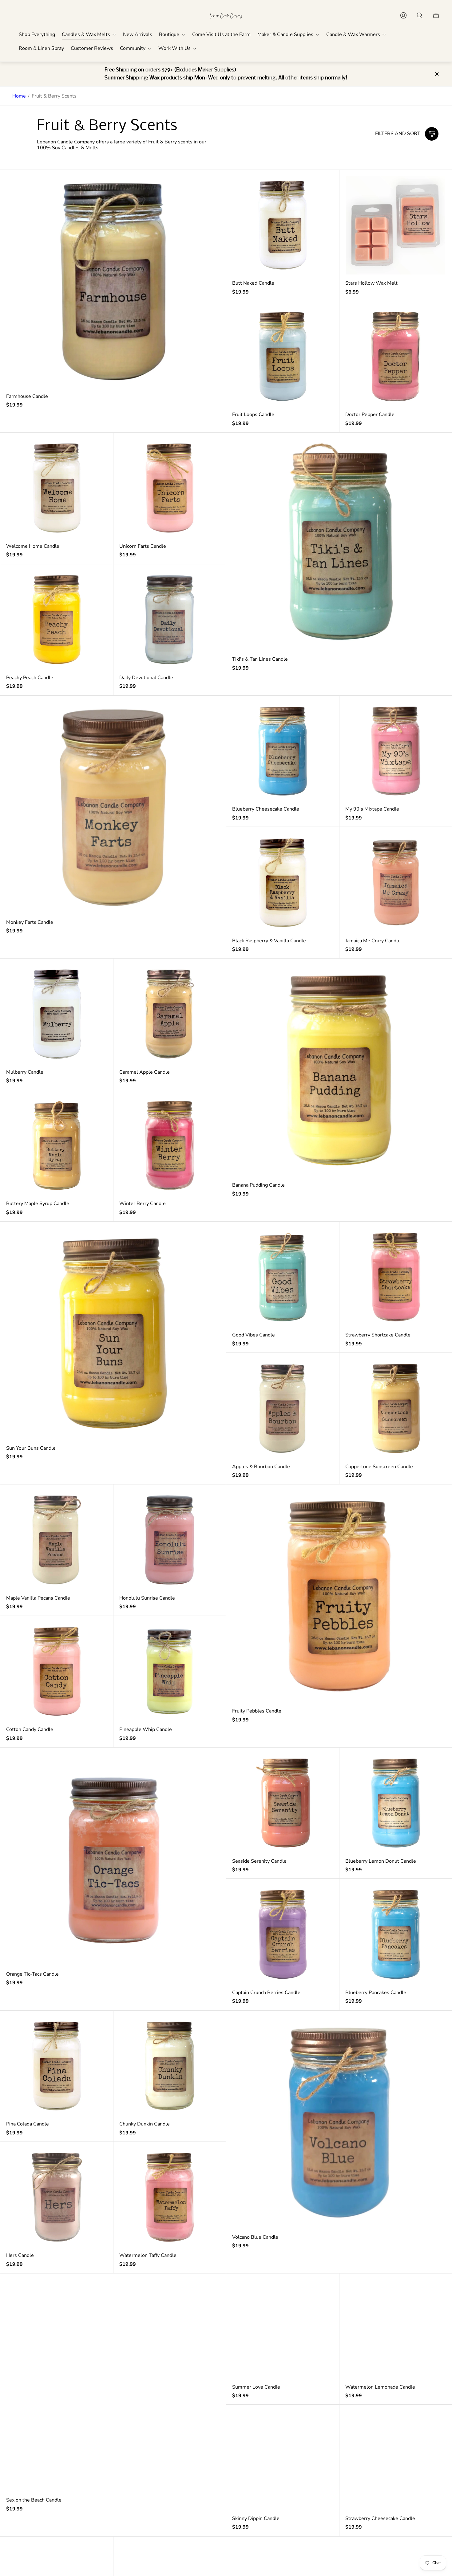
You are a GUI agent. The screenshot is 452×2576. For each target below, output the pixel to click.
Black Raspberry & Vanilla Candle (269, 941)
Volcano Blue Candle (255, 2237)
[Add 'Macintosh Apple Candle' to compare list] (210, 2552)
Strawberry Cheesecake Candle (380, 2518)
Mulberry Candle (25, 1072)
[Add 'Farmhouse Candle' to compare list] (210, 186)
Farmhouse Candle (27, 396)
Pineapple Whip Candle (146, 1729)
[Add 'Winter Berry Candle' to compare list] (210, 1106)
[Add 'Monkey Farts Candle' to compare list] (210, 711)
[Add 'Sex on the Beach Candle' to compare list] (210, 2289)
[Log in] (403, 15)
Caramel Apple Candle (145, 1072)
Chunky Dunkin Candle (145, 2124)
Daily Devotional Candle (146, 678)
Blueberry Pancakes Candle (376, 1993)
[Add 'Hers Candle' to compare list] (97, 2158)
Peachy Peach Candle (30, 678)
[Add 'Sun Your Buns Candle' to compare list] (210, 1237)
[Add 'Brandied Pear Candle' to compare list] (436, 2552)
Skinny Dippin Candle (256, 2518)
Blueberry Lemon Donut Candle (381, 1861)
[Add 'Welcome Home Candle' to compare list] (97, 448)
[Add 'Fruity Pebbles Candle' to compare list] (436, 1500)
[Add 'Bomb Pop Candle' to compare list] (97, 2552)
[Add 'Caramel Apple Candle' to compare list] (210, 974)
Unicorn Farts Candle (143, 546)
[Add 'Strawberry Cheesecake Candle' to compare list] (436, 2421)
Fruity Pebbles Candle (257, 1711)
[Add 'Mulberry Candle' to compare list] (97, 974)
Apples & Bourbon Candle (261, 1467)
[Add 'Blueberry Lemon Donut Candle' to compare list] (436, 1763)
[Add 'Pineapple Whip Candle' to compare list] (210, 1632)
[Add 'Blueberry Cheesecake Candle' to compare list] (323, 711)
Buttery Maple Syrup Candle (38, 1204)
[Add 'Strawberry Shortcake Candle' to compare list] (436, 1237)
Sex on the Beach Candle (34, 2500)
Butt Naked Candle (253, 283)
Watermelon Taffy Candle (148, 2255)
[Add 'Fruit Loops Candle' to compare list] (323, 317)
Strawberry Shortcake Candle (378, 1335)
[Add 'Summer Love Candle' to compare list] (323, 2289)
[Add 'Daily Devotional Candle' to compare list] (210, 580)
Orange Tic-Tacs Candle (32, 1974)
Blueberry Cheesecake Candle (266, 809)
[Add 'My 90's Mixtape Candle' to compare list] (436, 711)
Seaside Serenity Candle (259, 1861)
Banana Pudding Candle (258, 1185)
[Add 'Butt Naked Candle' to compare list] (323, 186)
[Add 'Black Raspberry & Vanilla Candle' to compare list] (323, 843)
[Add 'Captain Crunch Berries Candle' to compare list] (323, 1895)
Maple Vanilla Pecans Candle (38, 1598)
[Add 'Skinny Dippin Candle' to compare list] (323, 2421)
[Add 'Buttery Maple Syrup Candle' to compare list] (97, 1106)
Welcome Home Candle (33, 546)
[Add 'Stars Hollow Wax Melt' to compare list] (436, 186)
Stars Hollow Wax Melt (371, 283)
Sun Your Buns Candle (31, 1448)
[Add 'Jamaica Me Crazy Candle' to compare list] (436, 843)
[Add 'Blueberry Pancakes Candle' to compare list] (436, 1895)
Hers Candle (20, 2255)
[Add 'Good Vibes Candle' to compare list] (323, 1237)
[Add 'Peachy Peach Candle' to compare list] (97, 580)
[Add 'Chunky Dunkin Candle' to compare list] (210, 2026)
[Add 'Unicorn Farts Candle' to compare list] (210, 448)
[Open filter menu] (432, 134)
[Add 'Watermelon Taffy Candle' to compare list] (210, 2158)
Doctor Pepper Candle (370, 415)
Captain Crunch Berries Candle (266, 1993)
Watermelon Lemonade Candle (380, 2387)
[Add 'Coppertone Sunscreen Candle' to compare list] (436, 1369)
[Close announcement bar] (437, 74)
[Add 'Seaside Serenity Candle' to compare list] (323, 1763)
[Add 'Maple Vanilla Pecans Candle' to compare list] (97, 1500)
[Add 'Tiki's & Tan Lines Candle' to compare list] (436, 448)
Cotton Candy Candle (30, 1729)
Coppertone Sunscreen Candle (379, 1467)
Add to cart (113, 282)
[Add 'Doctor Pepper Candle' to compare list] (436, 317)
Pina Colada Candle (28, 2124)
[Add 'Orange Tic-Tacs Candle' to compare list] (210, 1763)
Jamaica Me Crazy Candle (373, 941)
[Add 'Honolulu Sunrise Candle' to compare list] (210, 1500)
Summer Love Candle (256, 2387)
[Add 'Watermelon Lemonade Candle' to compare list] (436, 2289)
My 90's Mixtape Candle (372, 809)
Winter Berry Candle (143, 1204)
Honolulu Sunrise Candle (147, 1598)
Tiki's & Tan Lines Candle (260, 659)
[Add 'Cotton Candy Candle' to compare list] (97, 1632)
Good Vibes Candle (254, 1335)
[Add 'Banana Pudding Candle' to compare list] (436, 974)
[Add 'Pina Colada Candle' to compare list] (97, 2026)
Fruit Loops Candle (253, 415)
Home (19, 96)
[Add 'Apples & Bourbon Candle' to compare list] (323, 1369)
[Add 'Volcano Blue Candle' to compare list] (436, 2026)
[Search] (420, 15)
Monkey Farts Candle (30, 922)
